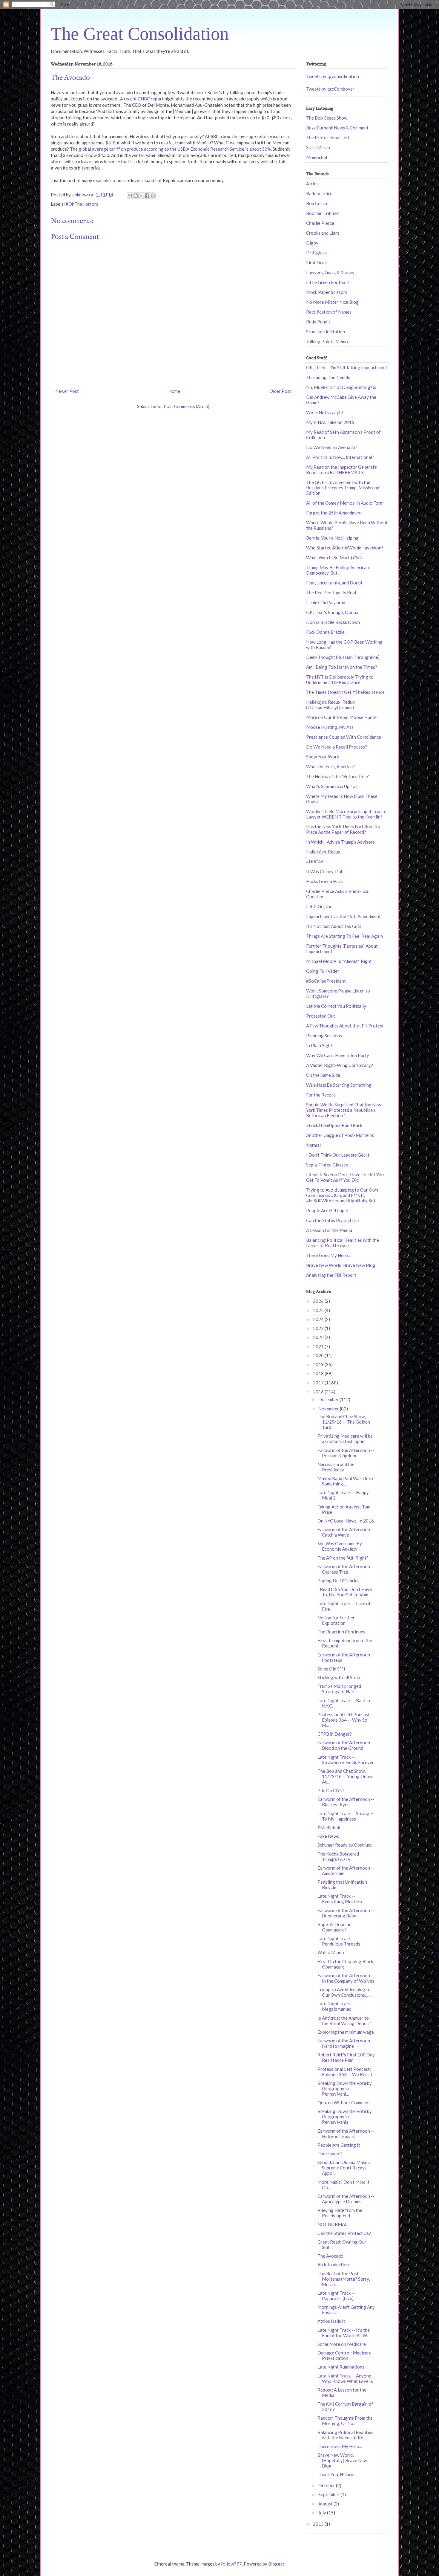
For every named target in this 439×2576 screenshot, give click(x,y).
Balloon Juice (319, 193)
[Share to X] (141, 196)
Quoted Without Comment (344, 2102)
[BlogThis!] (136, 196)
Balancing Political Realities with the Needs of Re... (345, 2435)
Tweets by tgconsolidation (333, 76)
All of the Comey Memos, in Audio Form (345, 503)
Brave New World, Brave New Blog (341, 1265)
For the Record (321, 1095)
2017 (319, 1383)
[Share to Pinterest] (153, 196)
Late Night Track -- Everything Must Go (340, 1899)
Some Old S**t (331, 1669)
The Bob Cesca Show (327, 118)
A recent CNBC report (141, 99)
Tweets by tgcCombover (330, 89)
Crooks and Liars (323, 233)
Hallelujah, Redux (323, 852)
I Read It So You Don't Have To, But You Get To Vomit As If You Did (345, 1177)
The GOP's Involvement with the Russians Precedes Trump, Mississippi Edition (343, 488)
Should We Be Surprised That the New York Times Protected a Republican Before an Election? (344, 1110)
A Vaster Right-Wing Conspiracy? (340, 1065)
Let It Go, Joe (319, 906)
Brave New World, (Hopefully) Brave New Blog (342, 2460)
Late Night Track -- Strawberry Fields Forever (346, 1760)
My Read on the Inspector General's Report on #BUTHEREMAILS (341, 470)
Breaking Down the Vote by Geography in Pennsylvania (345, 2117)
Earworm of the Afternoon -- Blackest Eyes (346, 1802)
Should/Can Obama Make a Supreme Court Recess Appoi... (344, 2168)
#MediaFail (329, 1827)
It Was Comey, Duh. (325, 871)
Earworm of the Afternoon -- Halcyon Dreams (346, 2134)
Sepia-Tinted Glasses (327, 1165)
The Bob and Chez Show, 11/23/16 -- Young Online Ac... (346, 1776)
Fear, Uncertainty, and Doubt (334, 583)
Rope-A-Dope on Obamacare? (334, 1927)
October (327, 2485)
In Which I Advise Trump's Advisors (340, 842)
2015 (319, 2524)
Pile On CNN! (331, 1790)
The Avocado (330, 2256)
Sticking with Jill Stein (339, 1677)
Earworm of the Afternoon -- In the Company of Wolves (346, 1978)
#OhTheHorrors (82, 204)
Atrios (312, 184)
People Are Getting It (327, 1210)
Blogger (276, 2564)
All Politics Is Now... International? (340, 457)
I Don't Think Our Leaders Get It (338, 1155)
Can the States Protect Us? (333, 1220)
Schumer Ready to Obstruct (345, 1845)
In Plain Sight (319, 1045)
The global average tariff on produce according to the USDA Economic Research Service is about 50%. (171, 149)
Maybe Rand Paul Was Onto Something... (345, 1481)
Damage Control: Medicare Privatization (344, 2355)
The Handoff (330, 2154)
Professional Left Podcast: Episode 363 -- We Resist (345, 2072)
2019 (319, 1364)
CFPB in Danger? (335, 1734)
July (323, 2513)
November (329, 1409)
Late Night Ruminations (341, 2367)
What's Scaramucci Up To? (332, 786)
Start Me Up (318, 147)
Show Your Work (323, 757)
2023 (319, 1328)
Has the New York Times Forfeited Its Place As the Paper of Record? (343, 829)
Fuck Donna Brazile (325, 632)
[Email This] (130, 196)
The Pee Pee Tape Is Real (331, 593)
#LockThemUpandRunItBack (334, 1125)
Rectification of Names (329, 312)
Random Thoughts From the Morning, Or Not (345, 2421)
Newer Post (67, 391)
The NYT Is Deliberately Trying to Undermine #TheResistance (340, 679)
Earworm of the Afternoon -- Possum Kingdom (346, 1453)
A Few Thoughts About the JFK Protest (345, 1026)
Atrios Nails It (331, 2321)
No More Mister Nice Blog (332, 302)
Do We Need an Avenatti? (332, 447)
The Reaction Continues (341, 1632)
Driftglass (316, 253)
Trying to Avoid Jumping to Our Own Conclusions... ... (344, 1992)
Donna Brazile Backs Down (333, 622)
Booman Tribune (322, 213)
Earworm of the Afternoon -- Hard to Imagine (346, 2043)
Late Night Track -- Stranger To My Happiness (346, 1816)
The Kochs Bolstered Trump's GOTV (338, 1856)
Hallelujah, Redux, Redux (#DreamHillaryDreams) (330, 705)
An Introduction (333, 2265)
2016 (319, 1392)
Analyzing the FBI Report (331, 1275)
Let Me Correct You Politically (336, 1006)
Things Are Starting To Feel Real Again (344, 936)
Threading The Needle (328, 377)
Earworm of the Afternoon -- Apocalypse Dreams (346, 2199)
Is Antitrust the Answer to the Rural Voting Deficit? (344, 2021)
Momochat (317, 157)
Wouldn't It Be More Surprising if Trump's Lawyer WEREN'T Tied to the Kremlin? (347, 814)
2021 (319, 1346)
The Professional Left (328, 138)
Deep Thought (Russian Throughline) (343, 657)
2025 (319, 1310)
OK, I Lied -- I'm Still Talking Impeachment (347, 367)
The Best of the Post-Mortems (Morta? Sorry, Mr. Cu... (344, 2279)
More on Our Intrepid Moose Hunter (342, 717)
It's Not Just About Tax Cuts (334, 926)
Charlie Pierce (320, 223)
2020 (319, 1355)
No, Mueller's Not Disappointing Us (341, 387)
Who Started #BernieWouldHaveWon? (345, 548)
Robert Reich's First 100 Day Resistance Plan (346, 2057)
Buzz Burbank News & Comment (337, 128)
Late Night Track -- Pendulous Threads (339, 1941)
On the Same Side (323, 1075)
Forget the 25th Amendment (334, 513)
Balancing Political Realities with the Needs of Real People (343, 1243)
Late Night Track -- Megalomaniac (336, 2006)
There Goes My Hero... (328, 1255)
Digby (312, 243)
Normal (313, 1145)
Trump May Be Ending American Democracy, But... (337, 570)
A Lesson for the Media (329, 1230)
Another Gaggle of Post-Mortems (340, 1135)
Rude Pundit (318, 322)
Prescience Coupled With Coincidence (344, 737)
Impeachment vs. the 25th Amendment (343, 916)
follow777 (231, 2564)
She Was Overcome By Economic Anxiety (340, 1546)
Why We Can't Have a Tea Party (338, 1055)
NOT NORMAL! (333, 2224)
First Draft (317, 262)
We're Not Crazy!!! (325, 412)
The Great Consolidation (140, 34)
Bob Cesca (317, 203)
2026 (319, 1301)
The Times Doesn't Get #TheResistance (345, 692)
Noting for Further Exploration (336, 1620)
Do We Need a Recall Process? (337, 747)
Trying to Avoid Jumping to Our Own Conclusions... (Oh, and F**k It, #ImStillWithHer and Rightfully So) (342, 1195)
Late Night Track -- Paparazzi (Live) (336, 2296)
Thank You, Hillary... (337, 2474)
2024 (319, 1319)
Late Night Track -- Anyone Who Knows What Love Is (345, 2378)
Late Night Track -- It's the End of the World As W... (344, 2333)
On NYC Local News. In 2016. (346, 1521)
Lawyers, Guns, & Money (330, 272)
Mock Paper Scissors (327, 292)
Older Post (280, 391)
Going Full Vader (323, 971)
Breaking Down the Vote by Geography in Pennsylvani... (345, 2088)
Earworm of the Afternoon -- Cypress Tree (346, 1569)
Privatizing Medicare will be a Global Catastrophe (345, 1439)
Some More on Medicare (342, 2344)
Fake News (328, 1836)
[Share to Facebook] (147, 196)
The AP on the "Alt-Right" (343, 1558)
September (329, 2494)
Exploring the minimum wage (346, 2032)
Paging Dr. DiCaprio (338, 1581)
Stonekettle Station (326, 332)
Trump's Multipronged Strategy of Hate (339, 1689)
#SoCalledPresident (326, 981)
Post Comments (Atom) (187, 406)
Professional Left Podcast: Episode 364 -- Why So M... (344, 1720)
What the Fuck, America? (330, 766)
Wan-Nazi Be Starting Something (339, 1085)
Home (174, 391)
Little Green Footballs (328, 282)
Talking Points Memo (327, 341)
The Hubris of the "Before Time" (338, 776)
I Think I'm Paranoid (326, 602)
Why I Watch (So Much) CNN (334, 558)
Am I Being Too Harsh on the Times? (342, 667)
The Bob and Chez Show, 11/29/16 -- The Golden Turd (344, 1422)
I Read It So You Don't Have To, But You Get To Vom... (345, 1592)
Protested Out (321, 1016)
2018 (319, 1373)
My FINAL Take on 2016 (330, 422)
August (326, 2504)
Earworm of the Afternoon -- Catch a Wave (346, 1532)
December (329, 1399)
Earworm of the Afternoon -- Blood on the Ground (346, 1745)
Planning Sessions (324, 1036)
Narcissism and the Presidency (336, 1467)
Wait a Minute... (333, 1952)
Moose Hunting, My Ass (330, 727)
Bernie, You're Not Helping (332, 538)
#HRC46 (315, 862)
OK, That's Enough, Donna (332, 612)
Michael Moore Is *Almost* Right (339, 961)
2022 (319, 1337)
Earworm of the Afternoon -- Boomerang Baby (346, 1913)
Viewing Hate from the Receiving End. (340, 2213)
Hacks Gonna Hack (324, 881)
